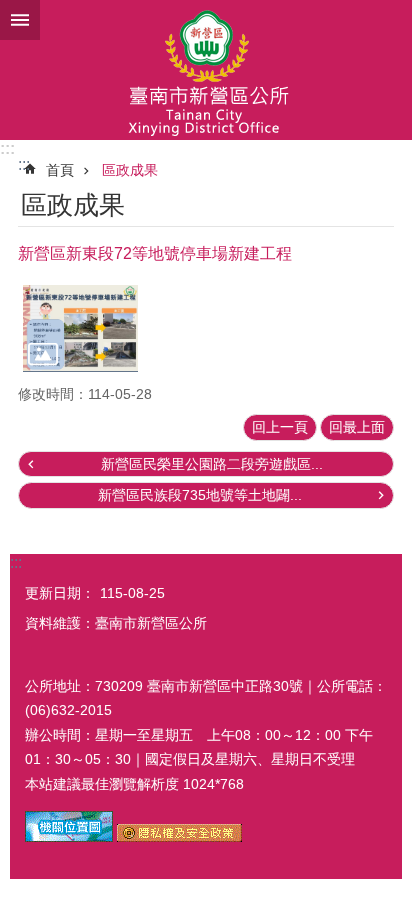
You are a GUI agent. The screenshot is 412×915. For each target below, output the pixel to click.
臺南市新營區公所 (206, 70)
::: (7, 148)
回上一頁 (280, 427)
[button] (80, 328)
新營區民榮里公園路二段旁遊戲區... (212, 464)
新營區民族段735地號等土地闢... (200, 495)
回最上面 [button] (357, 427)
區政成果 (130, 170)
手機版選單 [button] (20, 20)
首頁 (60, 170)
